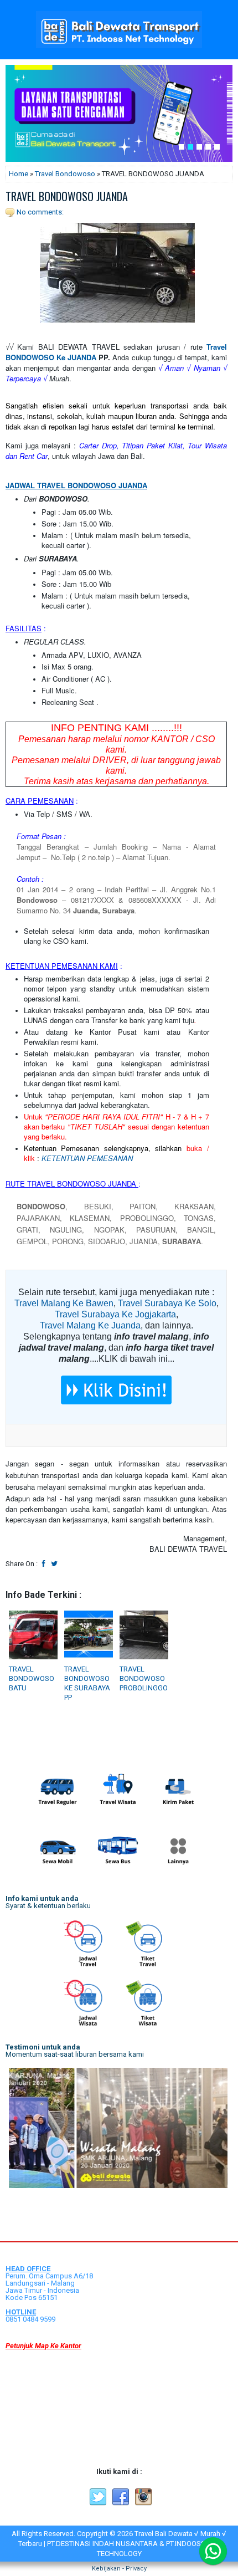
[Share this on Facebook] (44, 1564)
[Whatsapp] (213, 2551)
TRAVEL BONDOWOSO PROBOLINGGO (144, 1678)
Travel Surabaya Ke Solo (167, 1303)
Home (19, 174)
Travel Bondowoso (65, 174)
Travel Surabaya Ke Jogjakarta (115, 1314)
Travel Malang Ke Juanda (90, 1325)
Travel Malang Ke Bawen (64, 1303)
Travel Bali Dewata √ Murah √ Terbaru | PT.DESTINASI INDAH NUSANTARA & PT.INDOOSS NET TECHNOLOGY (122, 2544)
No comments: (40, 212)
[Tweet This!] (54, 1564)
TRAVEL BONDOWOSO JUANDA (67, 196)
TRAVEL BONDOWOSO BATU (32, 1678)
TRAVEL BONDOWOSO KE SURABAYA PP (87, 1683)
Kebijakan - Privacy (119, 2569)
